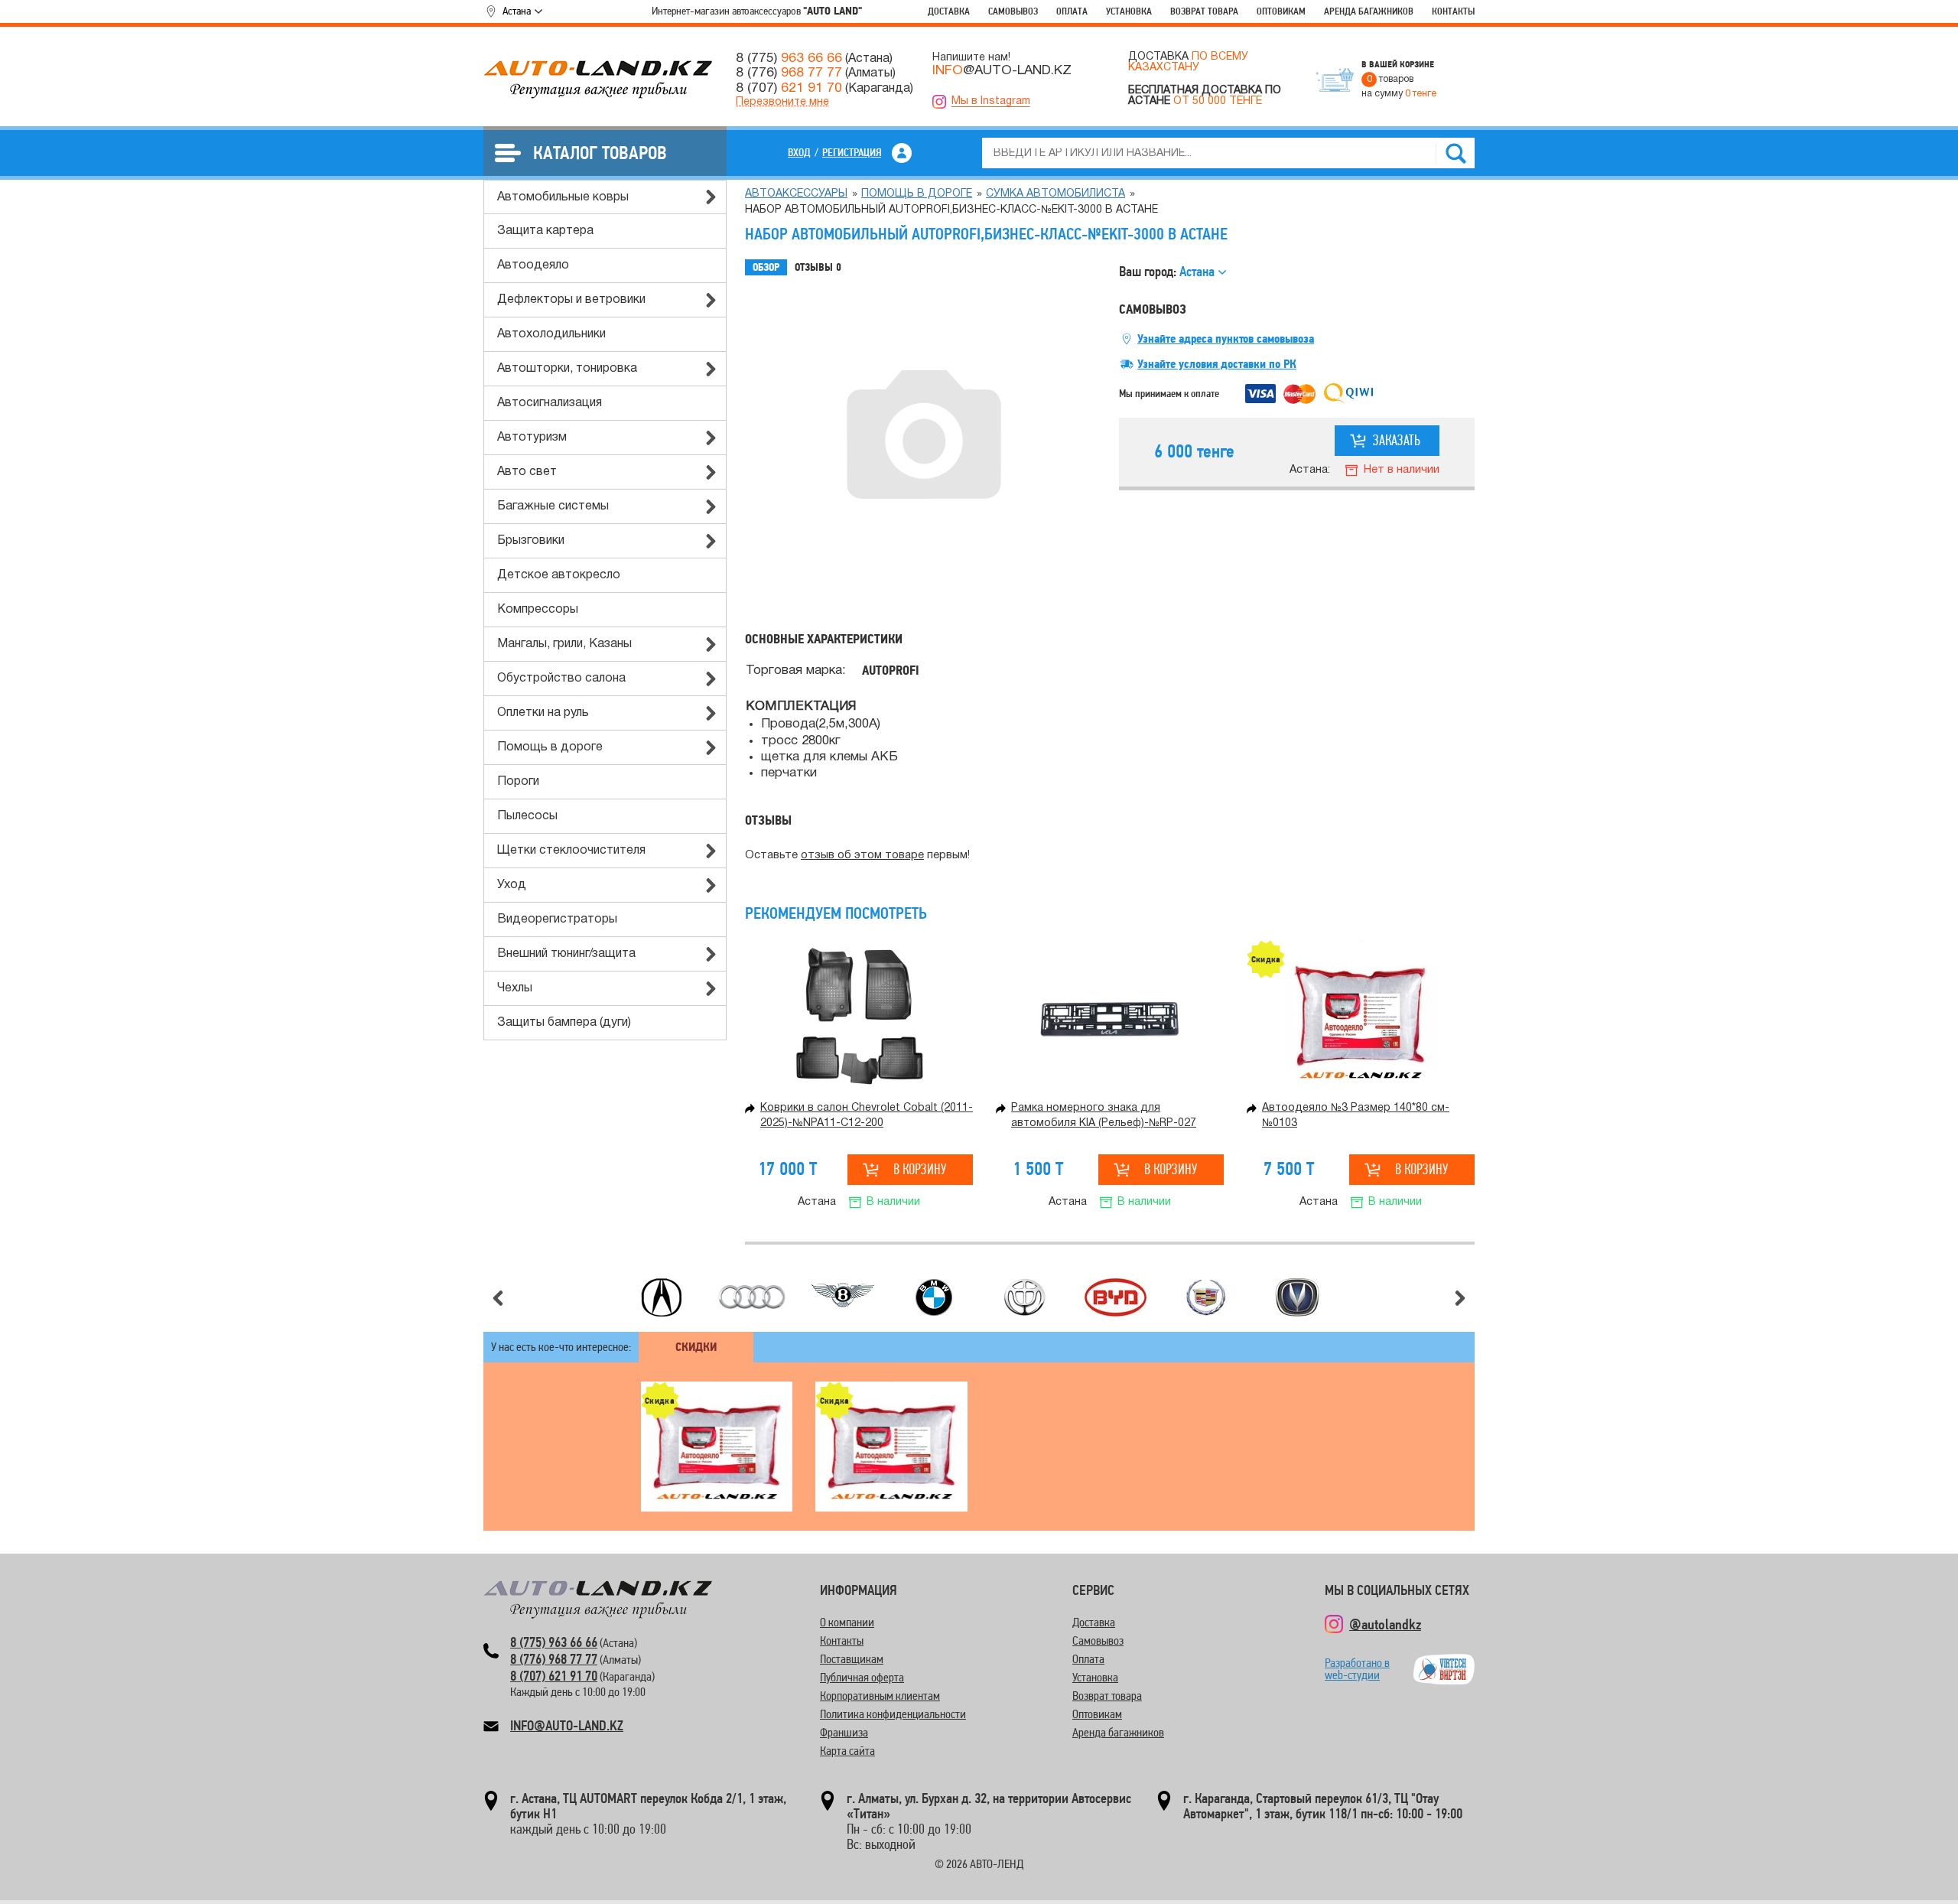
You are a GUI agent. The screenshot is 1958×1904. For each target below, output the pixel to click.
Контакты (1453, 11)
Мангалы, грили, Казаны (564, 644)
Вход (799, 152)
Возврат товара (1204, 11)
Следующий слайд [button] (1460, 1298)
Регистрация (852, 152)
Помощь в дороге (550, 747)
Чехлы (515, 988)
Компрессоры (538, 610)
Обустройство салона (561, 679)
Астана (517, 11)
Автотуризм (532, 438)
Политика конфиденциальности (893, 1714)
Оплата (1072, 11)
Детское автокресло (559, 575)
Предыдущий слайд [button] (498, 1298)
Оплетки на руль (543, 713)
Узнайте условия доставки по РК (1217, 364)
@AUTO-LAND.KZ (1002, 70)
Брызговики (531, 541)
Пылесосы (527, 816)
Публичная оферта (862, 1677)
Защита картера (545, 231)
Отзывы (818, 267)
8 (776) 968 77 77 (554, 1659)
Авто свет (527, 472)
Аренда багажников (1369, 11)
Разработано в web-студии (1357, 1669)
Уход (512, 885)
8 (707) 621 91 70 (554, 1676)
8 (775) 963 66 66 (554, 1642)
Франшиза (844, 1732)
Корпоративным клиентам (880, 1696)
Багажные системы (553, 506)
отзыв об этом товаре (862, 856)
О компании (847, 1622)
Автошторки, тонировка (567, 369)
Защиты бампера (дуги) (564, 1023)
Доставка (949, 11)
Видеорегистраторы (557, 919)
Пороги (518, 782)
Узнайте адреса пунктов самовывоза (1226, 339)
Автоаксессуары (796, 194)
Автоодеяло (533, 265)
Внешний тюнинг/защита (566, 954)
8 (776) (789, 73)
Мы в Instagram (991, 101)
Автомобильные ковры (563, 197)
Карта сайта (847, 1751)
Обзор (766, 267)
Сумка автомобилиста (1055, 194)
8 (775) (789, 58)
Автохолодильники (551, 334)
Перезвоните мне (782, 102)
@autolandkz (1385, 1624)
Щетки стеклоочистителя (571, 851)
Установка (1129, 11)
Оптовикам (1281, 11)
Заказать (1397, 440)
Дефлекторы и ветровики (571, 300)
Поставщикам (852, 1659)
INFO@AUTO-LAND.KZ (567, 1725)
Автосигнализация (550, 403)
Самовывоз (1013, 11)
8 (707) (789, 88)
